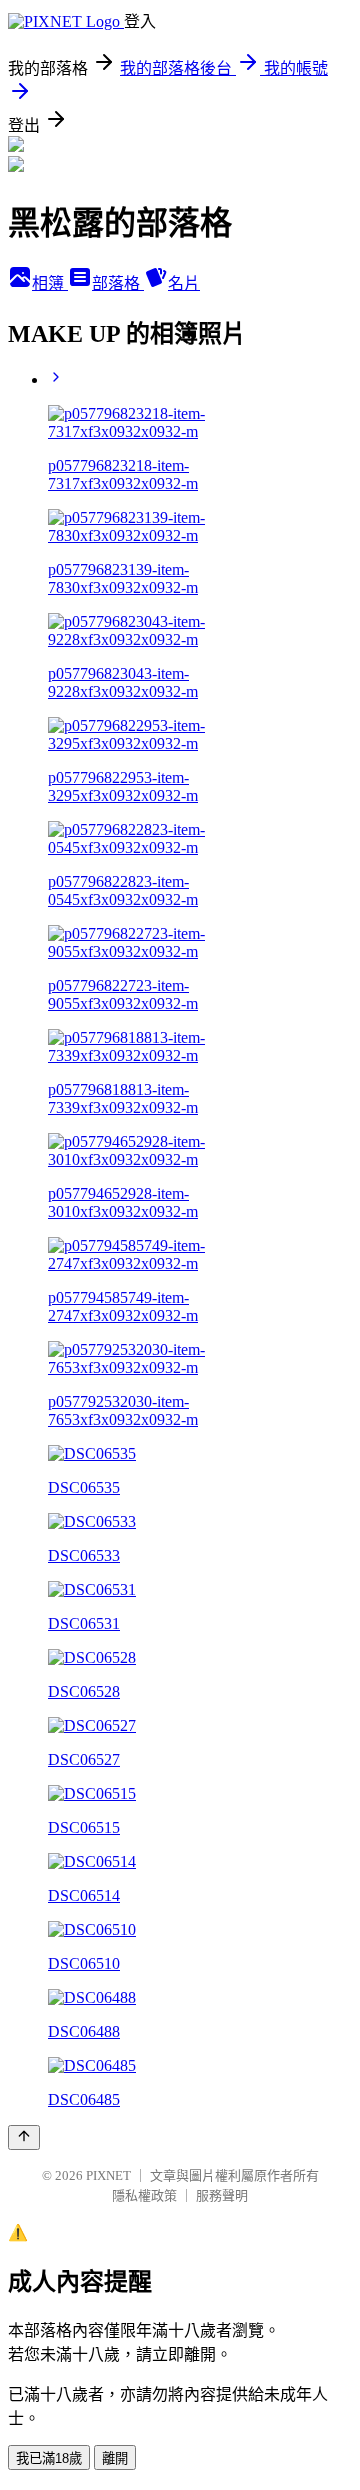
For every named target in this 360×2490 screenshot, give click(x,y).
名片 (184, 283)
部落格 (118, 283)
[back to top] (24, 2137)
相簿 (50, 283)
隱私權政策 (144, 2195)
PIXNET (108, 2175)
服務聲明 (222, 2195)
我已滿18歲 (49, 2458)
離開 (115, 2458)
